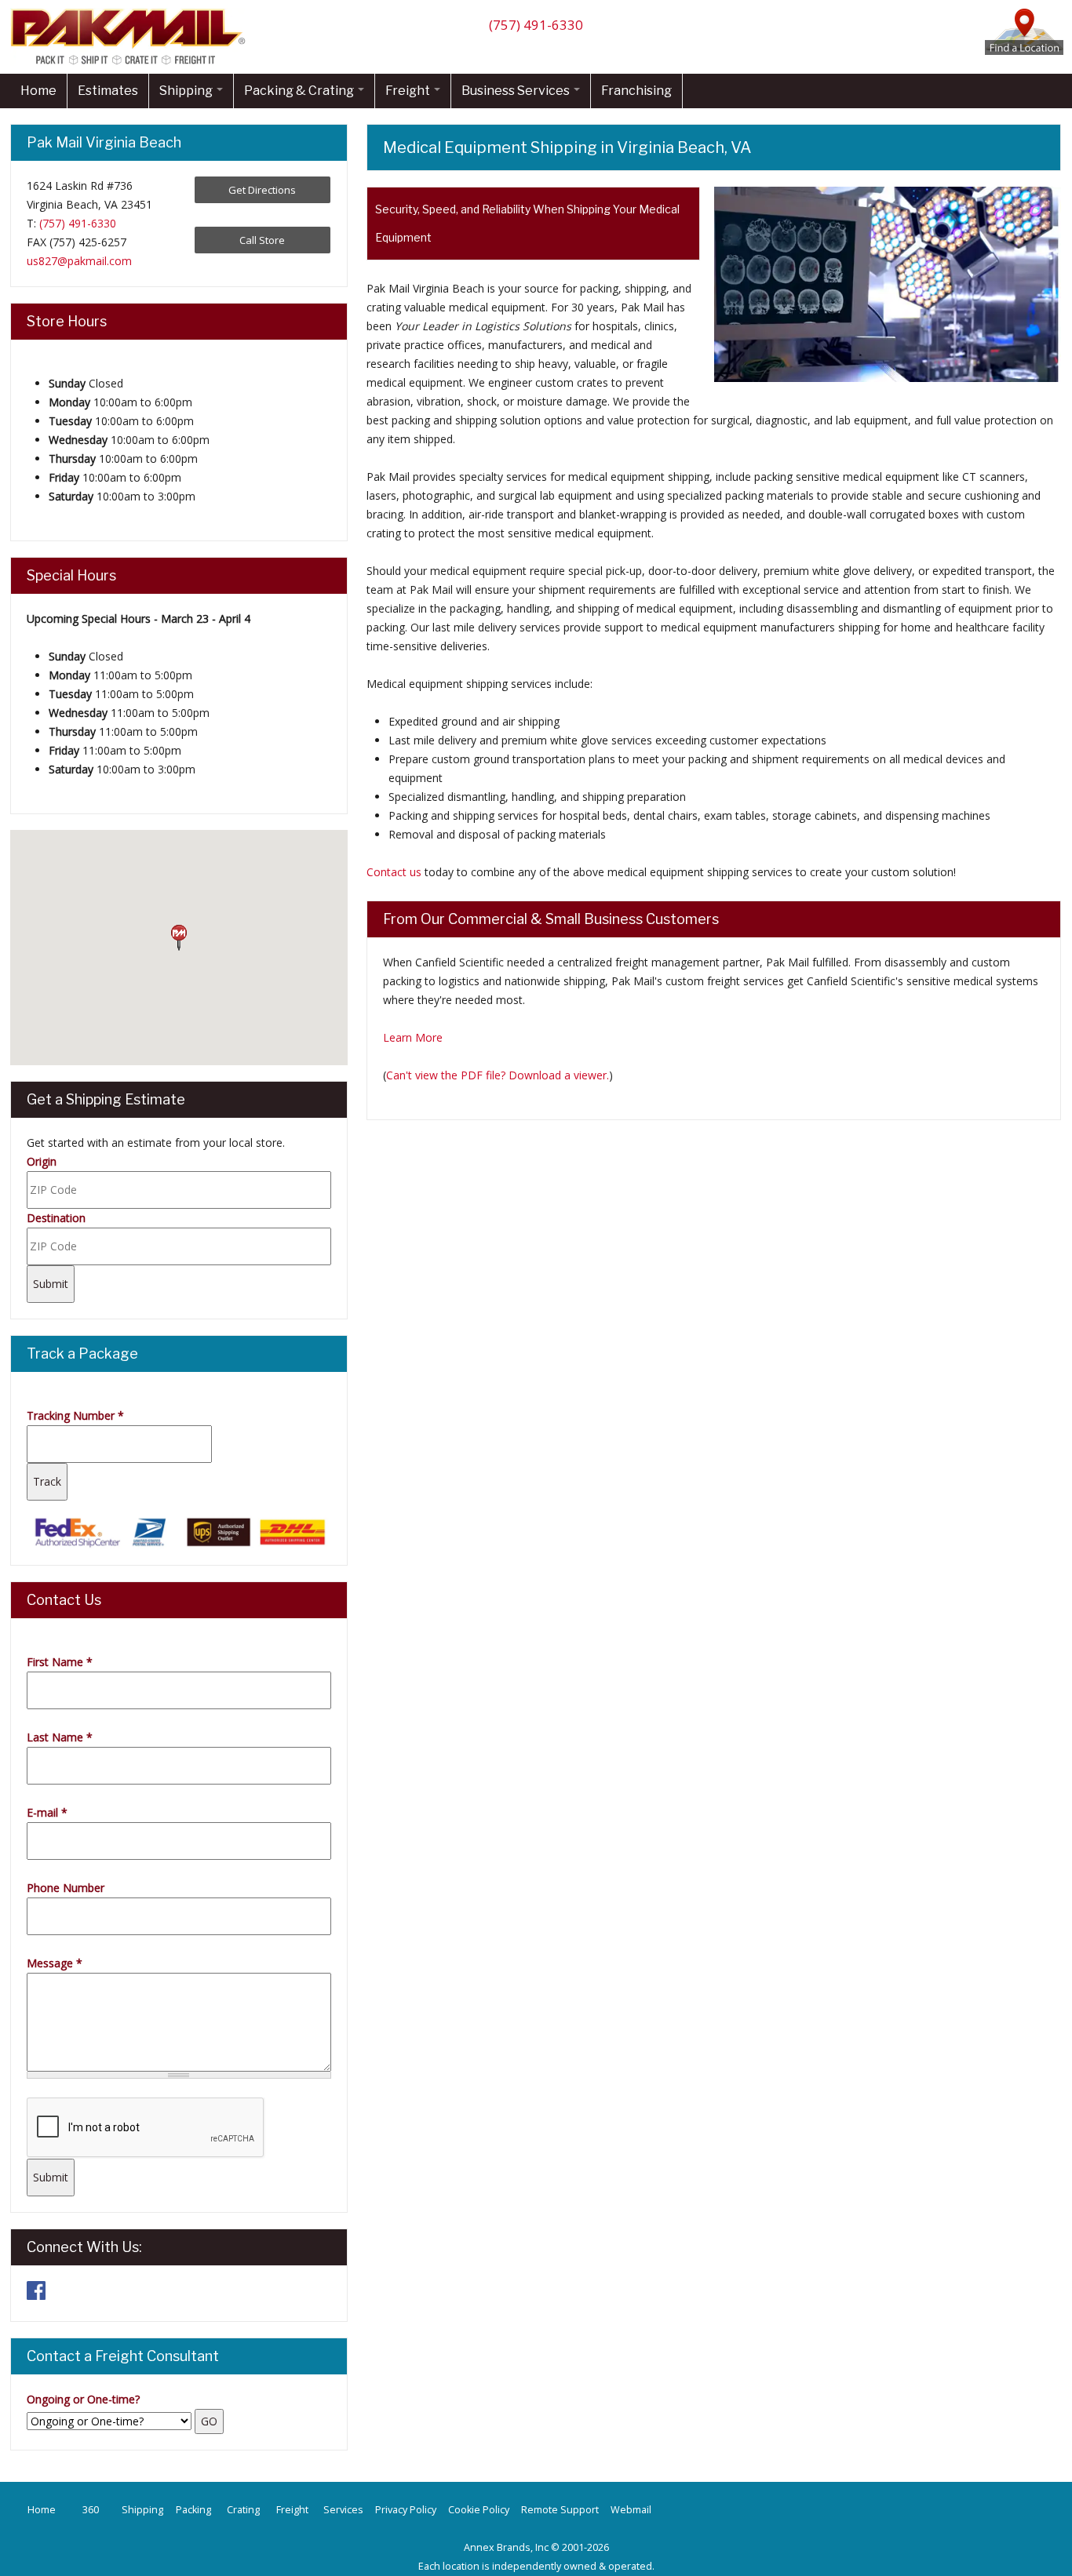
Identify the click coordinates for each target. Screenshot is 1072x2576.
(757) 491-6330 (536, 25)
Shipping (187, 91)
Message (55, 1963)
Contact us (394, 872)
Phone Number (66, 1888)
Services (343, 2510)
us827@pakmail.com (79, 261)
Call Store (262, 240)
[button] (179, 938)
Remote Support (560, 2510)
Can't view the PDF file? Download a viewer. (498, 1075)
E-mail (47, 1812)
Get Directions (262, 190)
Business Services (517, 91)
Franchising (636, 91)
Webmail (631, 2510)
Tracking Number (75, 1415)
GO (209, 2421)
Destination (56, 1218)
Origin (42, 1161)
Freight (409, 91)
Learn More (413, 1037)
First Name (60, 1662)
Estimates (108, 91)
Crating (243, 2510)
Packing (193, 2510)
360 (91, 2510)
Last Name (60, 1737)
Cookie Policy (479, 2510)
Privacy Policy (406, 2510)
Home (38, 91)
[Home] (132, 64)
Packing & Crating (300, 91)
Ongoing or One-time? (83, 2399)
